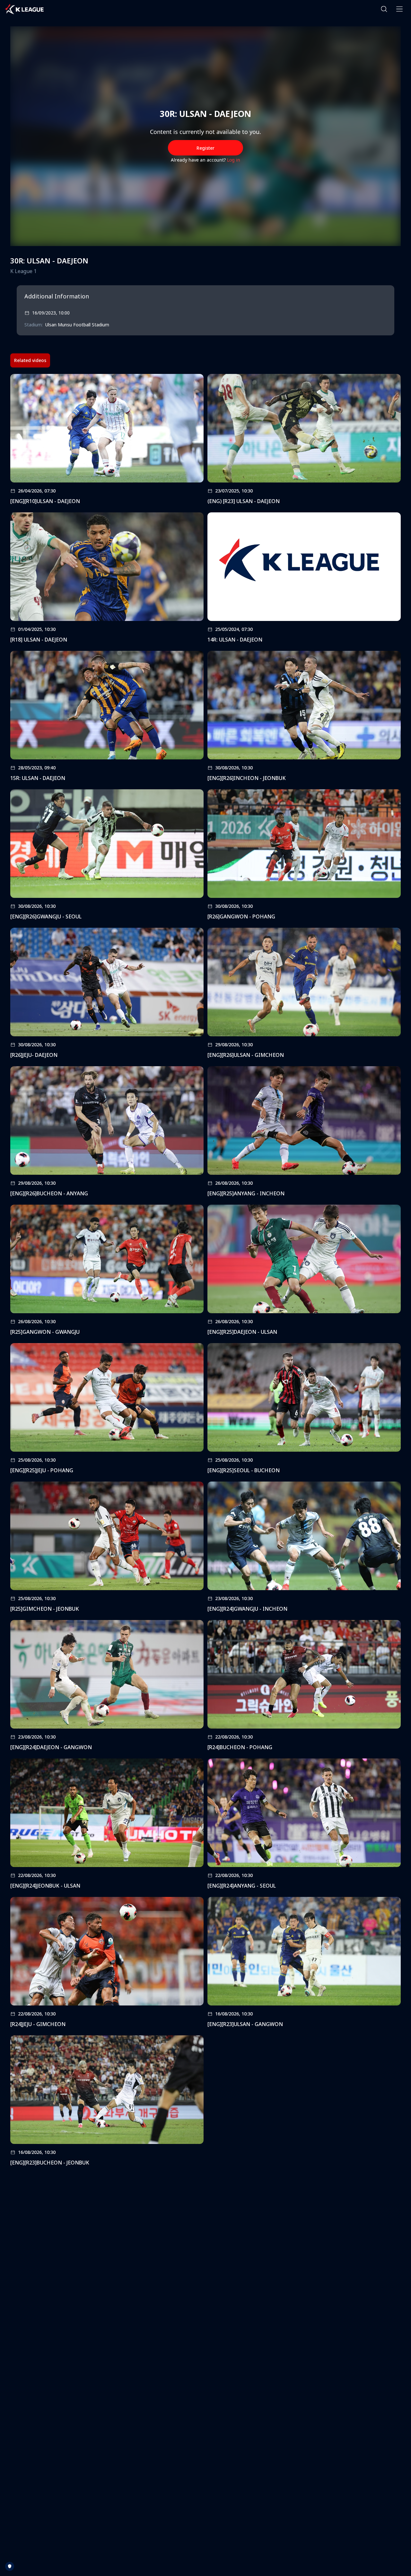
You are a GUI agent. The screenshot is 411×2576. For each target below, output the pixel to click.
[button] (384, 9)
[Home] (24, 9)
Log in (234, 160)
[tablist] (30, 360)
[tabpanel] (205, 1272)
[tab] (30, 360)
